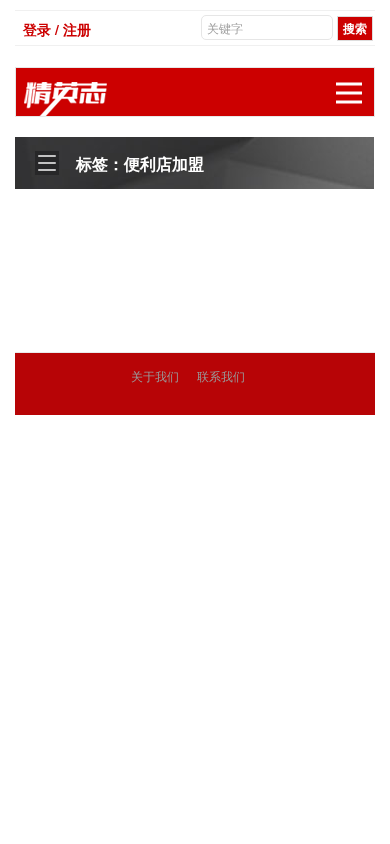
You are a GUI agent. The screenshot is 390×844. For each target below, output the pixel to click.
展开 (349, 93)
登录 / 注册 (57, 29)
